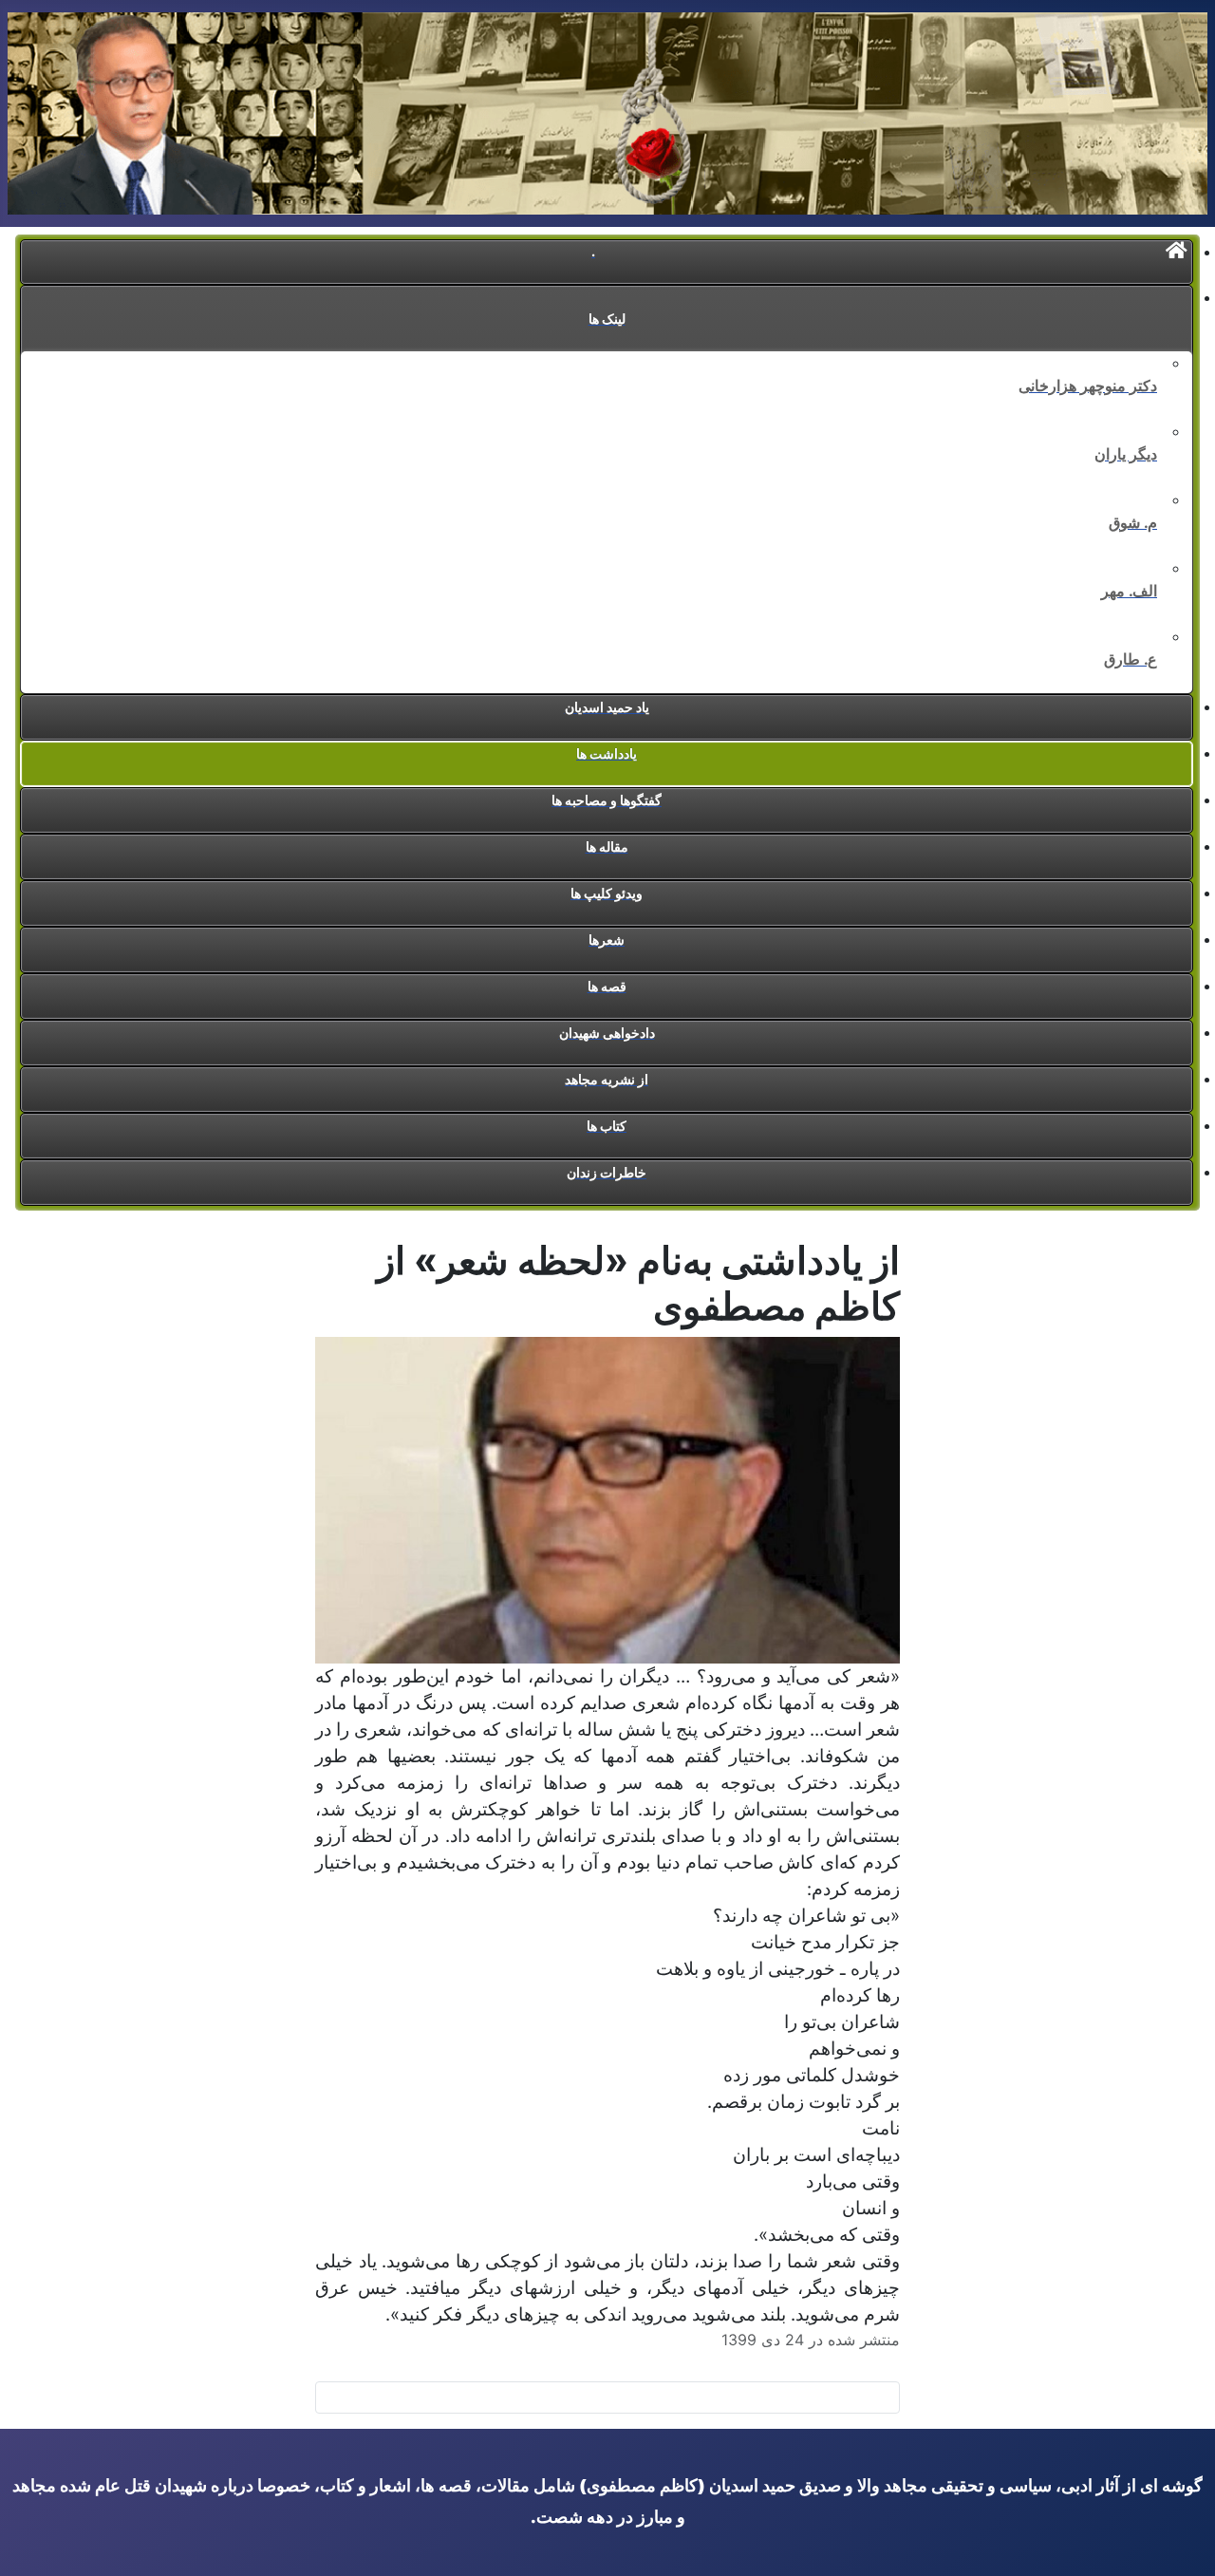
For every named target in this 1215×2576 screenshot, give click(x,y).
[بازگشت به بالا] (24, 2552)
